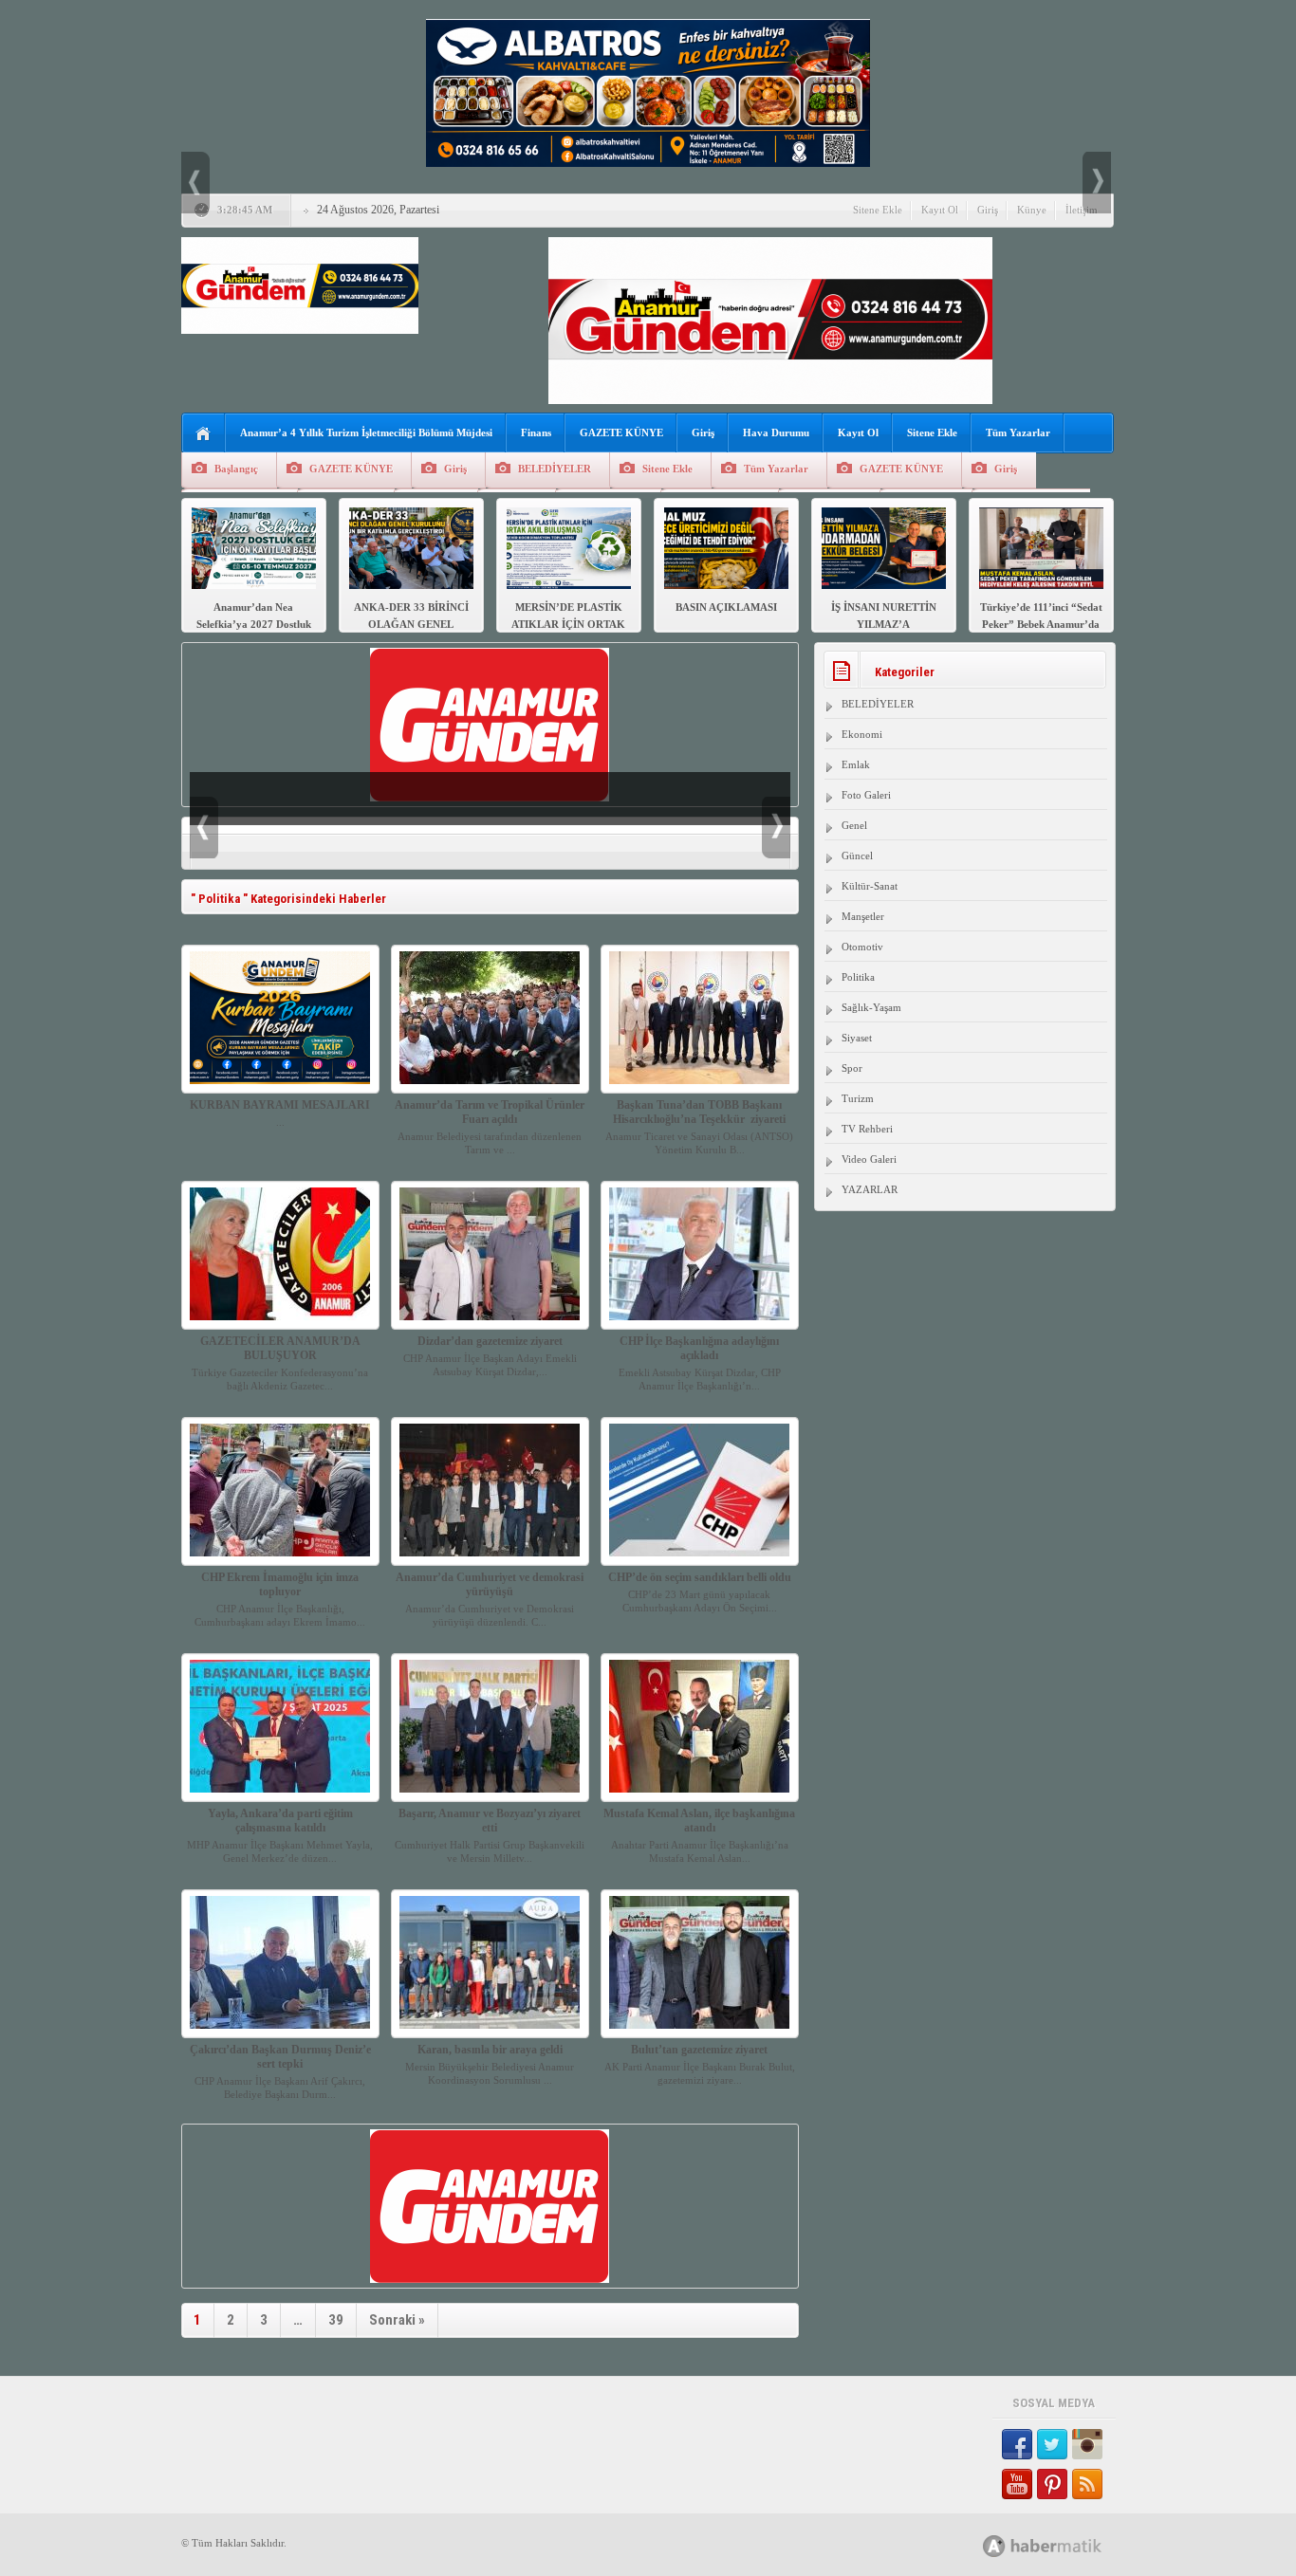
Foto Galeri (866, 795)
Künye (1032, 210)
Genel (854, 825)
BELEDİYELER (555, 469)
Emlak (856, 764)
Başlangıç (236, 469)
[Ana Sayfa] (204, 434)
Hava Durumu (776, 432)
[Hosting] (994, 2546)
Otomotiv (862, 947)
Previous (195, 183)
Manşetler (863, 916)
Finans (536, 432)
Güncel (857, 856)
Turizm (858, 1098)
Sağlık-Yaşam (871, 1007)
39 (336, 2320)
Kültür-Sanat (870, 886)
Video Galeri (869, 1159)
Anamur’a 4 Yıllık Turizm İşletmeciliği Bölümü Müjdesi (366, 432)
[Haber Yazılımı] (1063, 2545)
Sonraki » (397, 2320)
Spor (852, 1068)
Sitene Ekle (878, 210)
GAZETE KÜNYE (621, 432)
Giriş (988, 210)
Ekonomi (862, 734)
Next (1097, 183)
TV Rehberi (867, 1129)
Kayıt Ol (940, 210)
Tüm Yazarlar (1018, 432)
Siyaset (857, 1038)
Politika (858, 977)
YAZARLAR (870, 1189)
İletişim (1082, 210)
